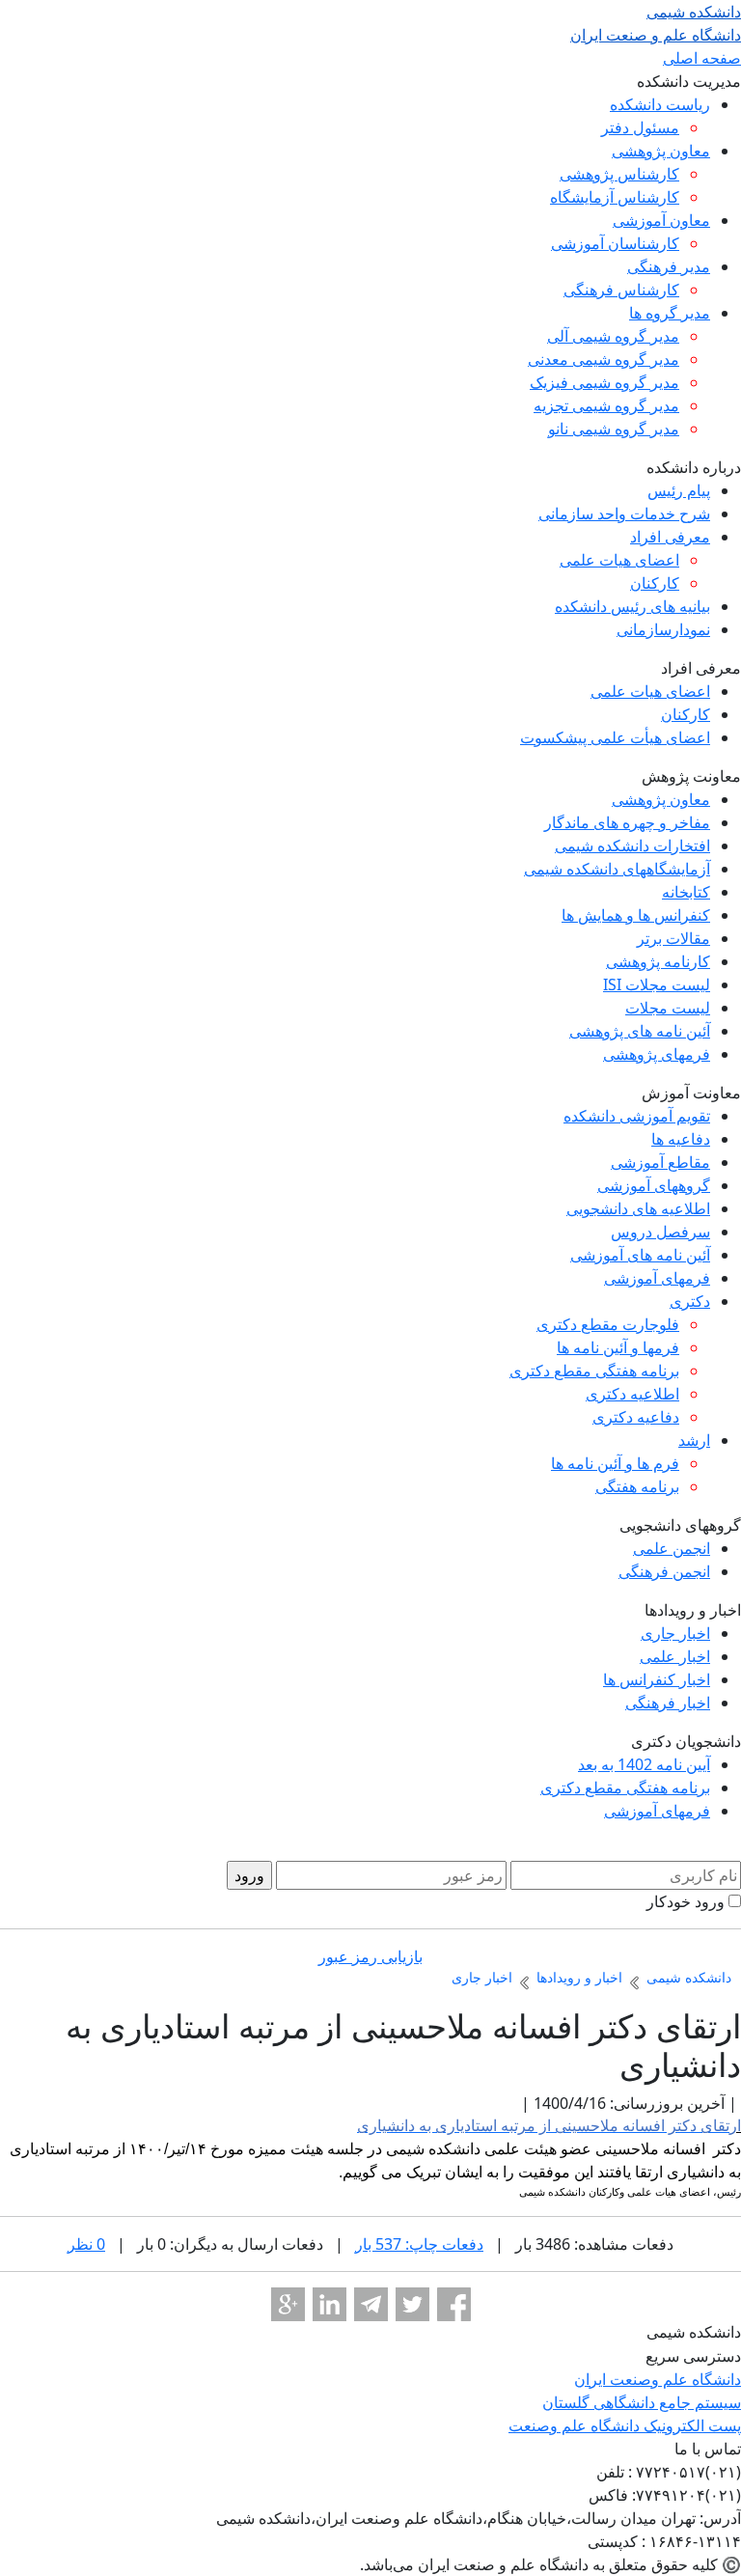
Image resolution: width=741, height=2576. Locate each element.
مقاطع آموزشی (660, 1162)
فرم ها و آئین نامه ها (615, 1463)
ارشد (694, 1440)
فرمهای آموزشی (657, 1278)
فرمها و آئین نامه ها (618, 1347)
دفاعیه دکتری (636, 1417)
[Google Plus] (288, 2304)
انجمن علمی (672, 1548)
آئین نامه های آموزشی (640, 1255)
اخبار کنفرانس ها (657, 1679)
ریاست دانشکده (660, 104)
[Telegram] (371, 2304)
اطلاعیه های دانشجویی (638, 1208)
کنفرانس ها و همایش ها (636, 915)
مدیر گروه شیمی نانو (614, 429)
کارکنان (655, 583)
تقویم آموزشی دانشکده (637, 1116)
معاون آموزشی (661, 220)
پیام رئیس (679, 490)
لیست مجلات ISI (657, 984)
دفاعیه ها (681, 1139)
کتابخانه (686, 892)
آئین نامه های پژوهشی (640, 1031)
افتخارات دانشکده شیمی (632, 845)
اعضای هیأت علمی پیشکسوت (615, 737)
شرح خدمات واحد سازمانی (624, 513)
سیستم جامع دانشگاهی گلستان (642, 2402)
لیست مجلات (668, 1008)
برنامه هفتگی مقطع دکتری (594, 1371)
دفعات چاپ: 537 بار (419, 2244)
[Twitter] (412, 2304)
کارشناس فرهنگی (621, 290)
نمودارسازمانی (663, 629)
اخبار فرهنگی (668, 1703)
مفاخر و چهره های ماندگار (627, 822)
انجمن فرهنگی (664, 1571)
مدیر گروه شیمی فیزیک (604, 382)
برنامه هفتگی (637, 1486)
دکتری (690, 1301)
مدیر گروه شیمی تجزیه (606, 405)
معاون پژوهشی (661, 151)
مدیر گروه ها (670, 313)
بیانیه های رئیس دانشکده (632, 606)
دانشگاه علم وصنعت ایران (658, 2379)
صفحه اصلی (702, 58)
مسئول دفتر (640, 127)
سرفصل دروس (660, 1232)
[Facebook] (454, 2304)
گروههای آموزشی (654, 1185)
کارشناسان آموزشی (615, 243)
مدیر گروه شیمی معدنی (604, 359)
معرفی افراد (670, 537)
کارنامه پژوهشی (658, 961)
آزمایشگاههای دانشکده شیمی (617, 869)
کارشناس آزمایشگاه (615, 197)
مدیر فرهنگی (669, 266)
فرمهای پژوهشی (657, 1054)
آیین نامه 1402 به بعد (644, 1764)
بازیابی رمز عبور (370, 1956)
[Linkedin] (329, 2304)
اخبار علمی (675, 1656)
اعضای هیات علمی (619, 560)
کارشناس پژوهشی (619, 174)
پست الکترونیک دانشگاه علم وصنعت (625, 2425)
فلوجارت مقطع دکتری (608, 1324)
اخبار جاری (675, 1633)
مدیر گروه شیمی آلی (613, 336)
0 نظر (86, 2244)
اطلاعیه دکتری (632, 1394)
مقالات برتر (673, 938)
